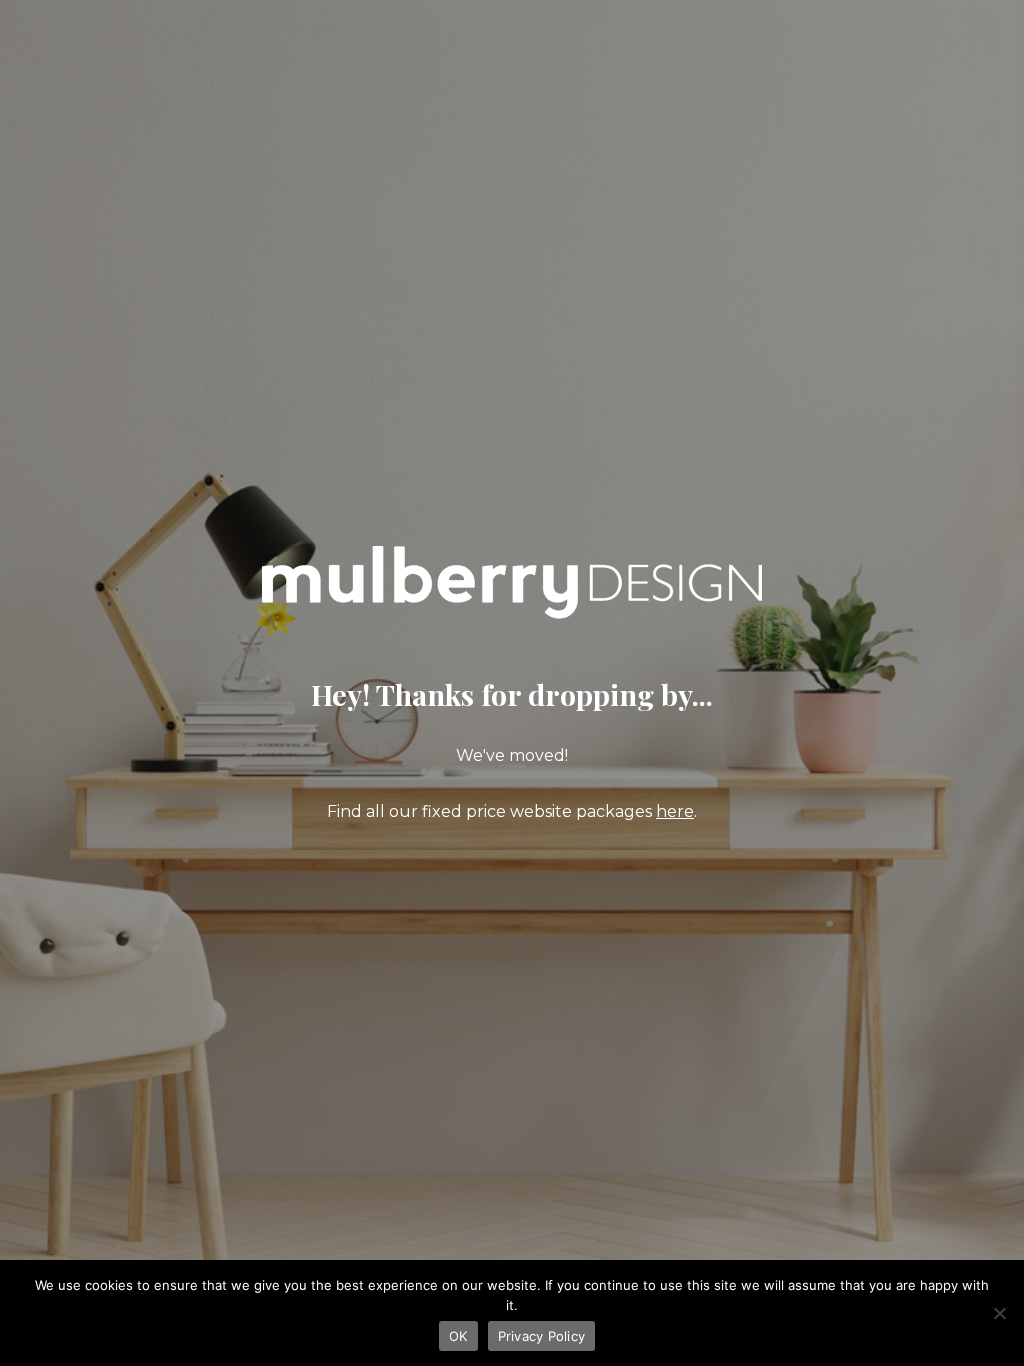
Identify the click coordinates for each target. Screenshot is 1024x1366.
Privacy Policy (542, 1336)
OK (458, 1336)
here (675, 811)
